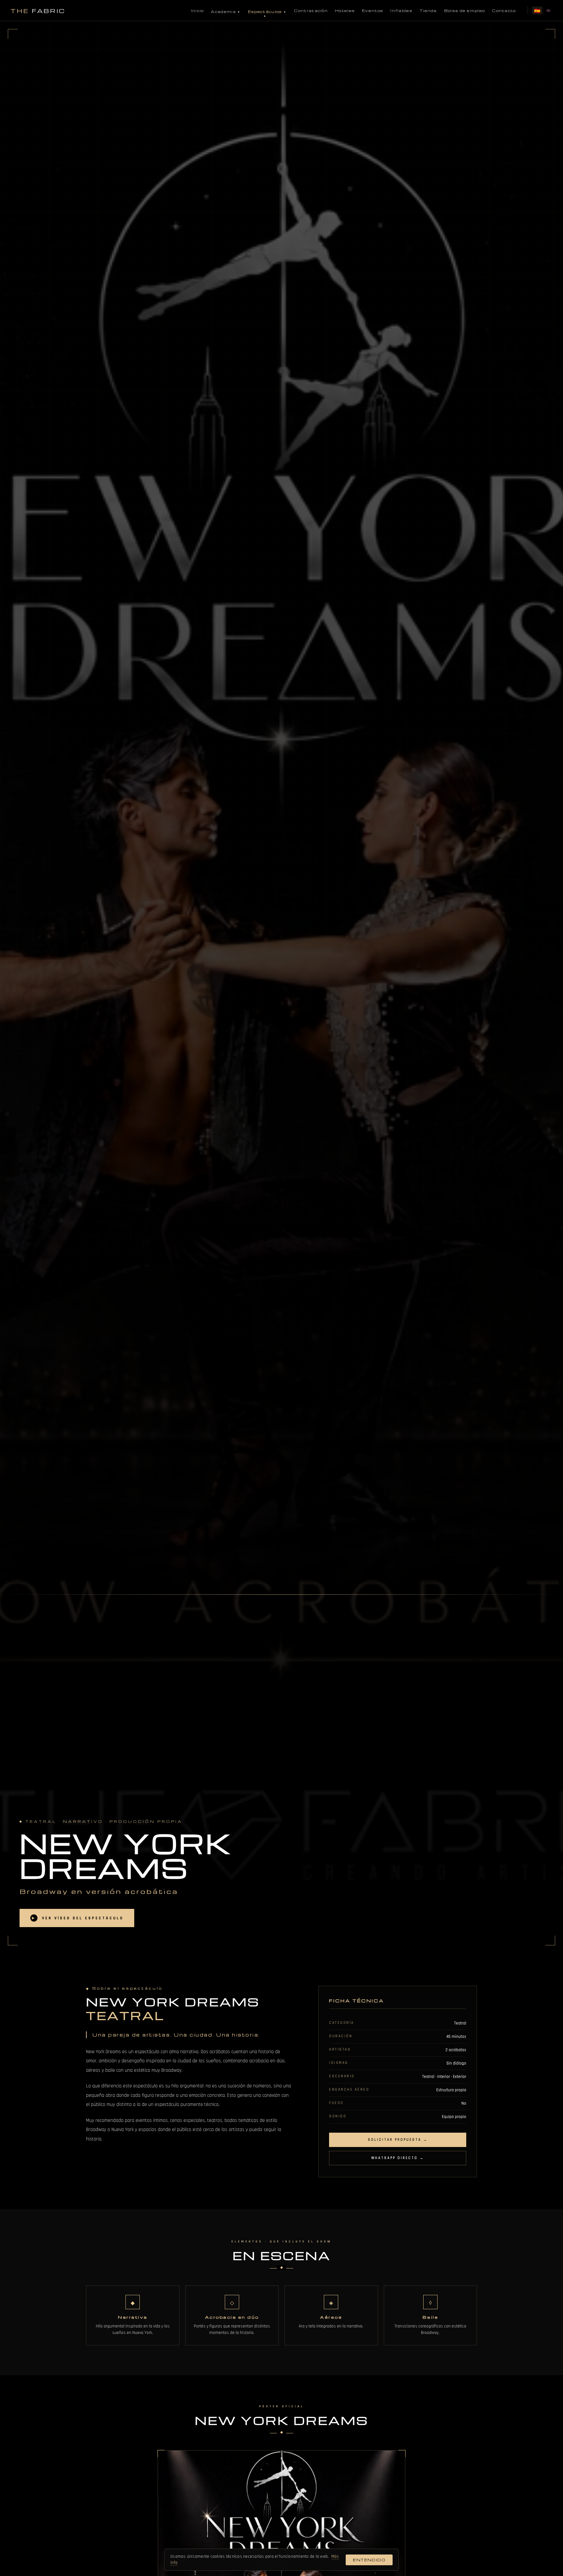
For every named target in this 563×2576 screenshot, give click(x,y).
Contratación (311, 11)
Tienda (428, 11)
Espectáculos (265, 12)
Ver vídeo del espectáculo (78, 1918)
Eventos (373, 11)
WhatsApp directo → (398, 2158)
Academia (223, 12)
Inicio (197, 11)
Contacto (504, 11)
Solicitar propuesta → (398, 2140)
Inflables (401, 11)
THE (38, 11)
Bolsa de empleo (465, 11)
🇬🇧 (549, 10)
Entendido (369, 2560)
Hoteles (345, 11)
